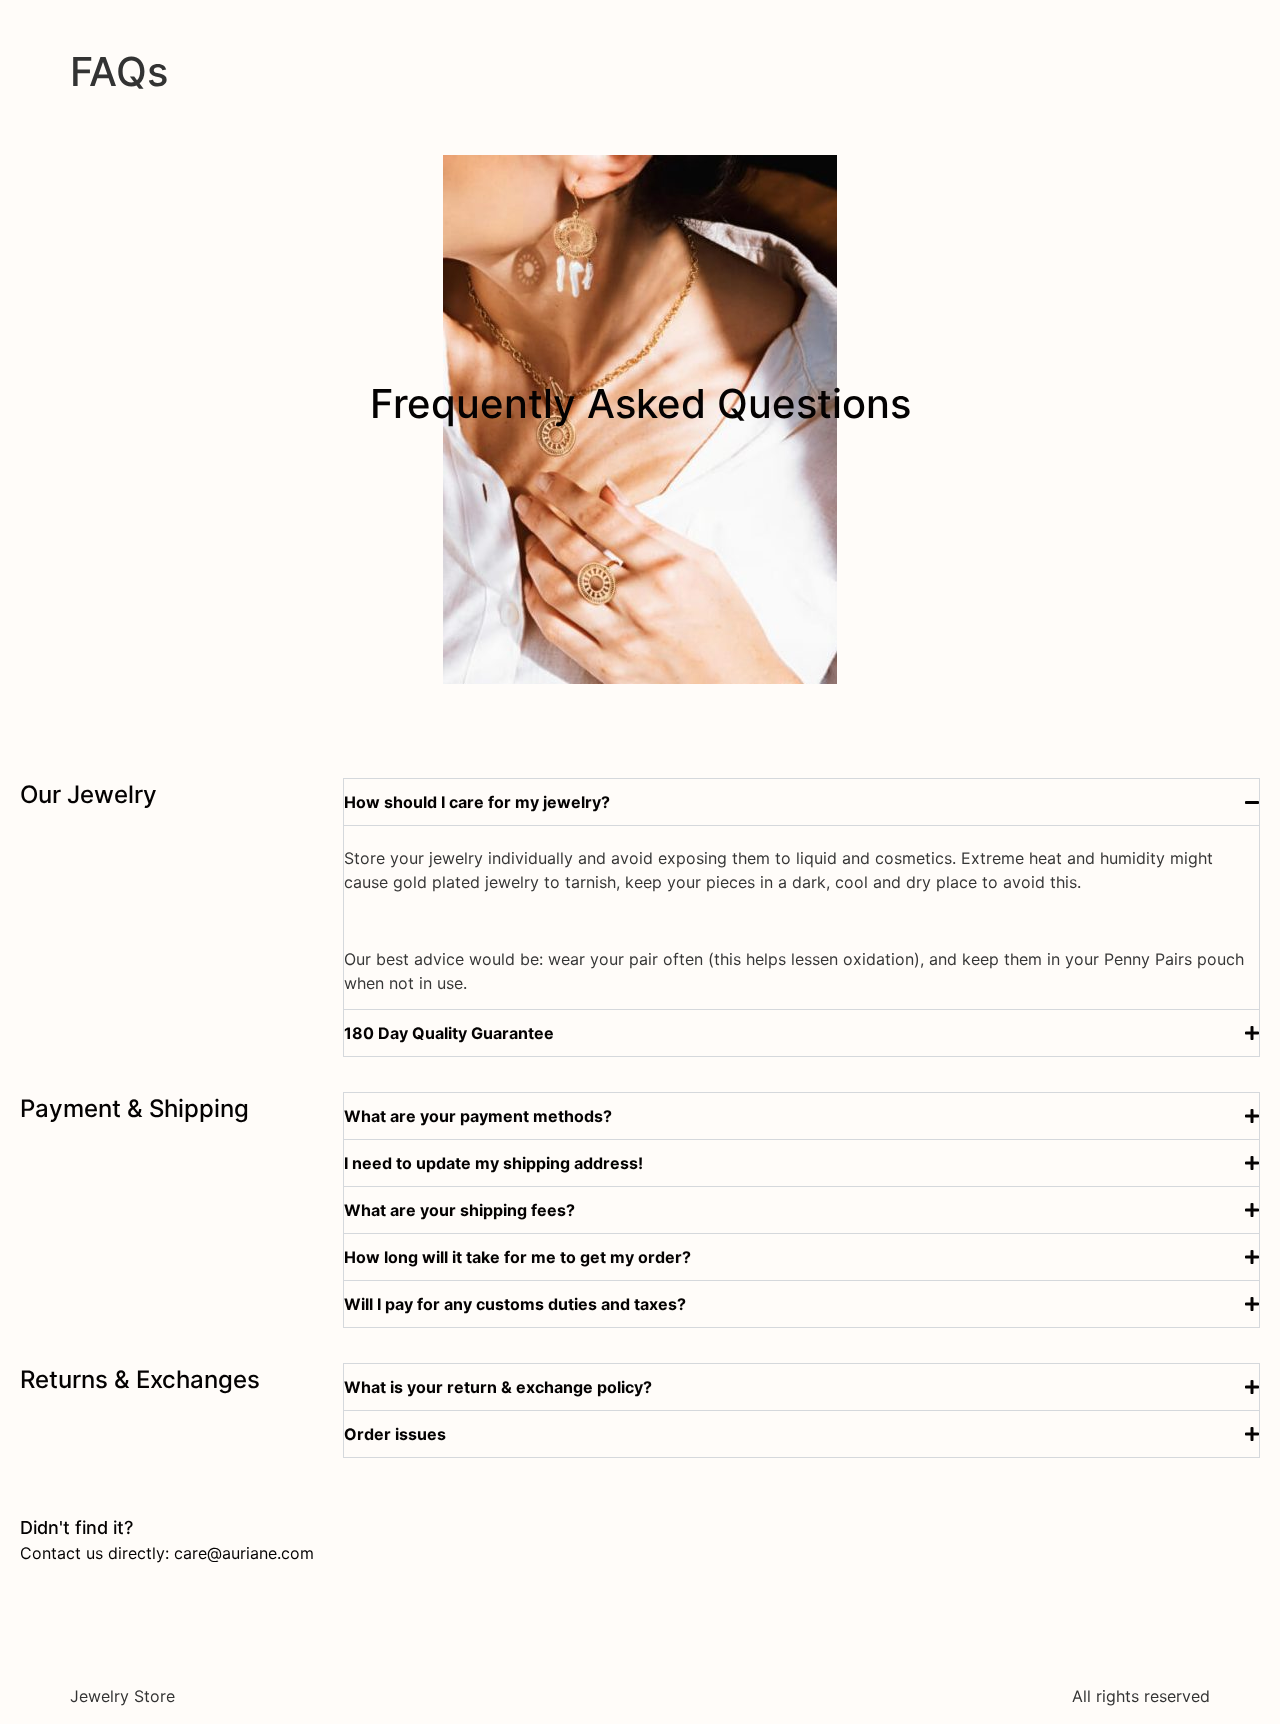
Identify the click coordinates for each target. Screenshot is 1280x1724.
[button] (801, 802)
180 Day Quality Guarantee (449, 1033)
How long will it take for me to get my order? (517, 1257)
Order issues (395, 1434)
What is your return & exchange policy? (498, 1387)
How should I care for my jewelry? (477, 802)
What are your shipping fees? (459, 1210)
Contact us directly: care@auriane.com (167, 1553)
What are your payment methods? (478, 1116)
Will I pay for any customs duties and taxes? (515, 1304)
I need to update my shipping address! (493, 1163)
